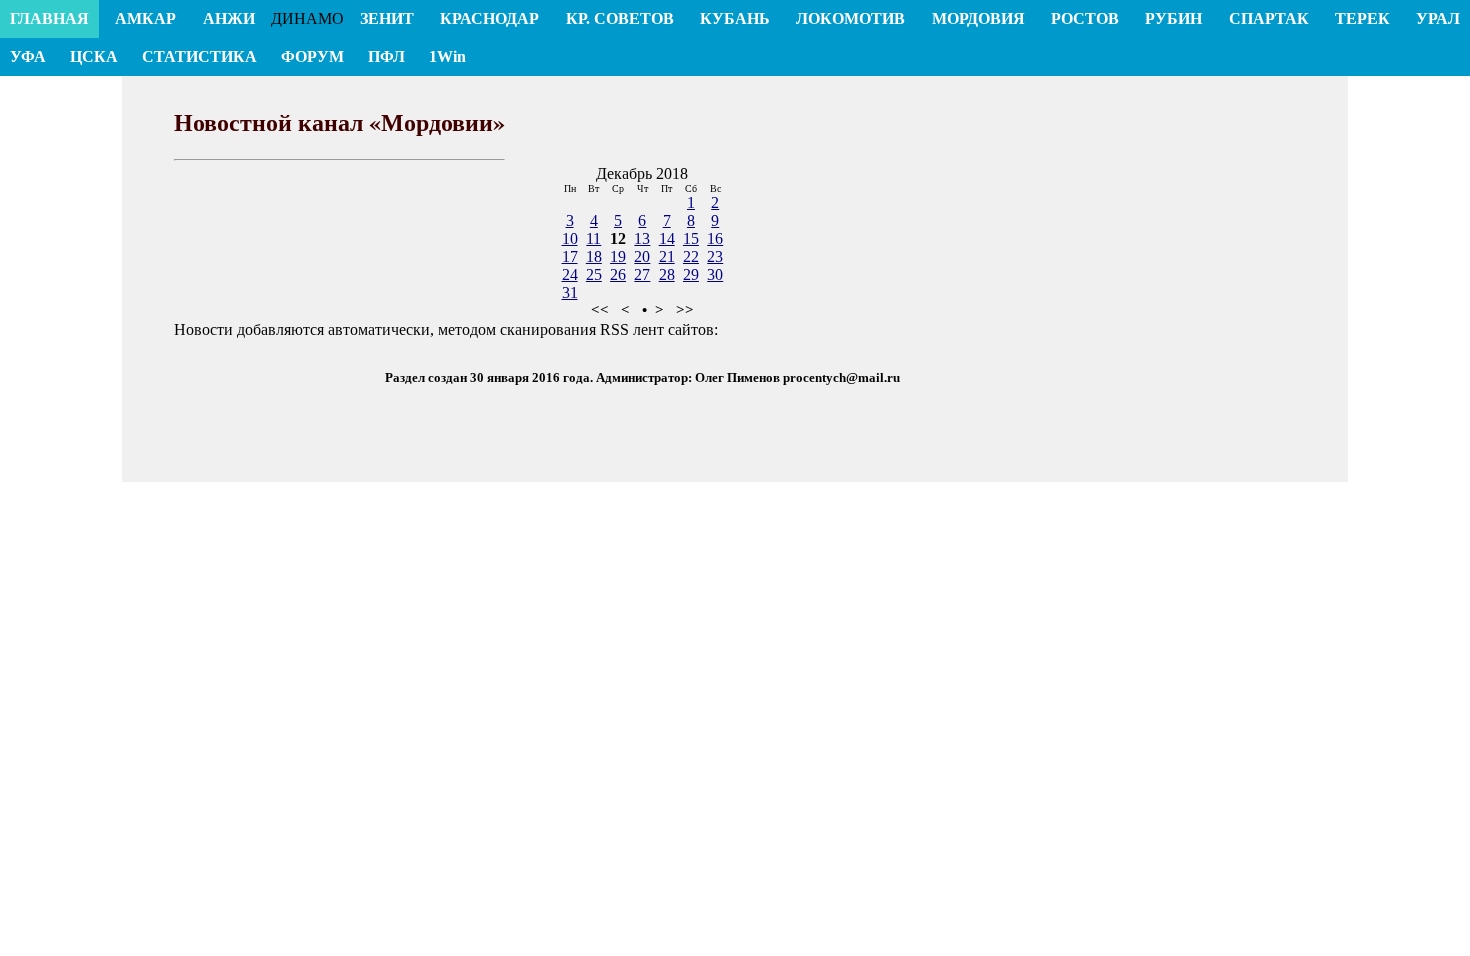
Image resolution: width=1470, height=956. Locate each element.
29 (691, 274)
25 (594, 274)
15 (691, 238)
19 (618, 256)
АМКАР (145, 18)
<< (600, 310)
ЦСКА (94, 56)
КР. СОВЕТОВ (620, 18)
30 (715, 274)
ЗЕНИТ (387, 18)
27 (642, 274)
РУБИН (1173, 18)
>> (685, 310)
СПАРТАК (1269, 18)
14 (667, 238)
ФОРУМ (312, 56)
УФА (28, 56)
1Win (447, 56)
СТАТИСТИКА (199, 56)
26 (618, 274)
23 (715, 256)
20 (642, 256)
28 (667, 274)
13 (642, 238)
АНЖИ (229, 18)
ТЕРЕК (1362, 18)
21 (667, 256)
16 (715, 238)
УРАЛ (1438, 18)
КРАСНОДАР (489, 18)
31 (570, 292)
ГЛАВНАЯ (49, 18)
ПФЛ (386, 56)
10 (570, 238)
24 (570, 274)
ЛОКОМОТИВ (850, 18)
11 (593, 238)
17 (570, 256)
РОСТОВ (1085, 18)
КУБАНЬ (735, 18)
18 (594, 256)
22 (691, 256)
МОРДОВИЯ (978, 18)
